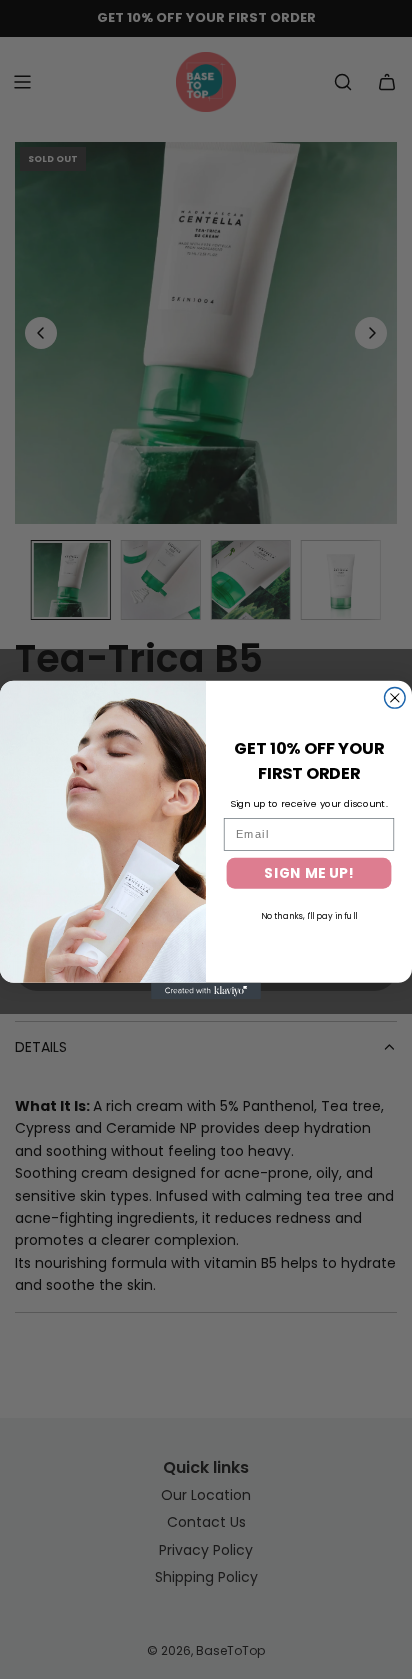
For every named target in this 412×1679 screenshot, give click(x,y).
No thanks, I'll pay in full (308, 916)
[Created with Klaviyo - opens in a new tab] (206, 990)
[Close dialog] (395, 697)
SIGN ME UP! (308, 872)
